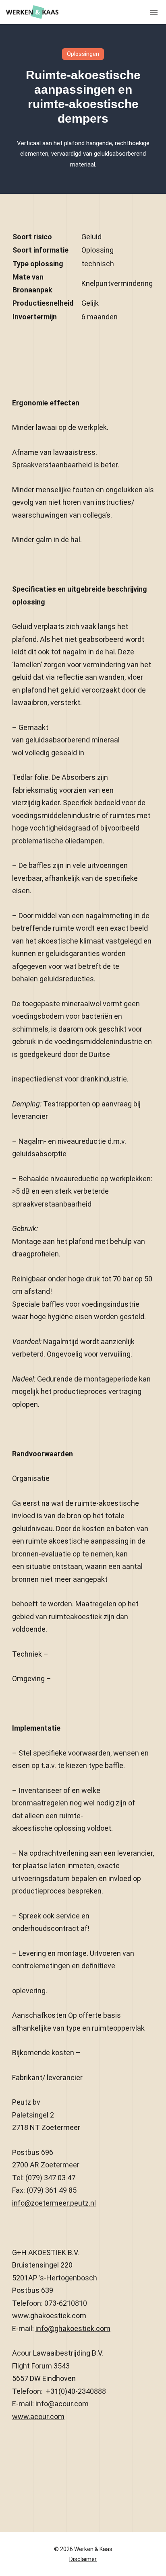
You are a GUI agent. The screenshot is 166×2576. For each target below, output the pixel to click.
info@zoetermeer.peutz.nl (54, 2203)
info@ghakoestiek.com (73, 2328)
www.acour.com (38, 2417)
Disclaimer (83, 2559)
